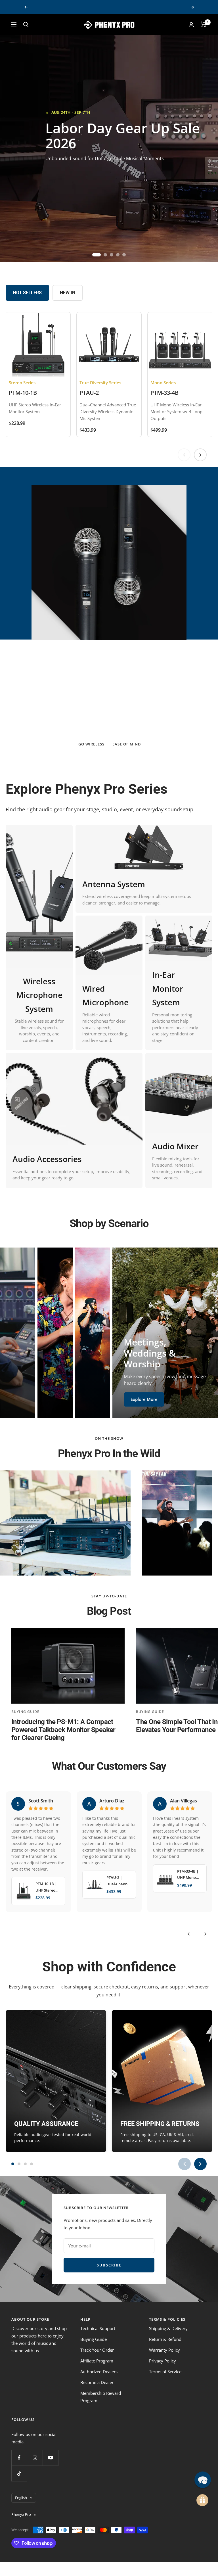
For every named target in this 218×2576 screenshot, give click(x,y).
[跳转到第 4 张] (118, 255)
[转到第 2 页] (19, 2164)
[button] (114, 2523)
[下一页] (200, 455)
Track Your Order (97, 2350)
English (21, 2498)
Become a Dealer (97, 2382)
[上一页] (184, 455)
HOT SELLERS (27, 293)
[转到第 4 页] (32, 2164)
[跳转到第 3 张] (112, 255)
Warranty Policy (164, 2350)
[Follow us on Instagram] (35, 2458)
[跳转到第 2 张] (103, 255)
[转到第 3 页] (25, 2164)
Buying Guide (25, 1712)
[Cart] (204, 24)
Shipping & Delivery (168, 2328)
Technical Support (98, 2328)
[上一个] (188, 1934)
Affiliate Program (97, 2361)
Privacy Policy (163, 2361)
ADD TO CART (120, 168)
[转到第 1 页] (13, 2164)
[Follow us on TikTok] (19, 2473)
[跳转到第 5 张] (124, 255)
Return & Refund (165, 2339)
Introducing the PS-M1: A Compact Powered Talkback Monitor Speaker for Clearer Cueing (63, 1730)
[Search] (26, 24)
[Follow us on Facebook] (19, 2458)
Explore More (26, 1401)
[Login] (191, 25)
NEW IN (68, 293)
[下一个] (206, 1934)
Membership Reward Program (101, 2397)
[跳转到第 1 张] (94, 255)
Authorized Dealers (99, 2372)
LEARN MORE (69, 168)
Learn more (109, 711)
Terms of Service (165, 2372)
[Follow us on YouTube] (50, 2458)
